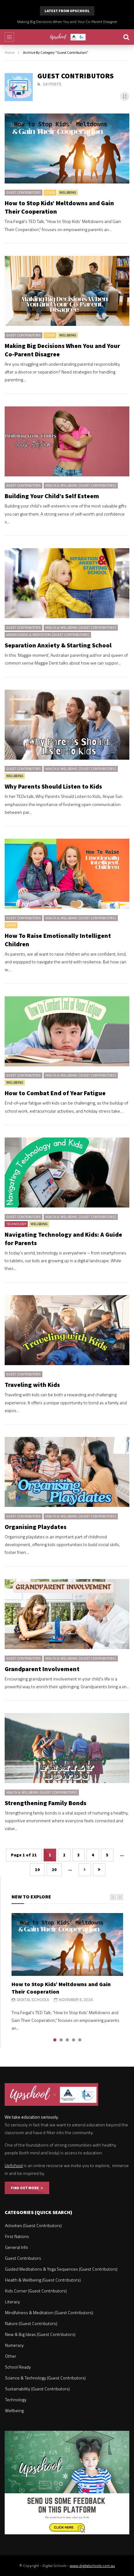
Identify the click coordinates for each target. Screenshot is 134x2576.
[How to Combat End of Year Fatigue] (67, 1031)
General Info (17, 2247)
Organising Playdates (36, 1527)
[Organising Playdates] (67, 1472)
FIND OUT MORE (26, 2188)
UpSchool (14, 2165)
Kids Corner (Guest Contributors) (36, 2291)
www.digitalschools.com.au (92, 2566)
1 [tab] (55, 2040)
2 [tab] (61, 2040)
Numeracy (14, 2345)
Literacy (12, 2302)
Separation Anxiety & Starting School (58, 645)
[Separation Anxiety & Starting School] (67, 583)
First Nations (17, 2236)
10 (37, 1869)
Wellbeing (68, 193)
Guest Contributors (24, 193)
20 (54, 1869)
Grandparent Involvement (42, 1669)
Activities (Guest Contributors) (33, 2225)
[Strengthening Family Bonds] (67, 1748)
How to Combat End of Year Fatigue (55, 1093)
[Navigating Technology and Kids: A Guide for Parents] (67, 1172)
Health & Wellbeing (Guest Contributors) (81, 486)
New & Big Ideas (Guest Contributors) (40, 2334)
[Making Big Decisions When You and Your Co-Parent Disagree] (67, 291)
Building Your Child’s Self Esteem (67, 22)
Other (50, 193)
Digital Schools (33, 2000)
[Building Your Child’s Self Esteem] (67, 441)
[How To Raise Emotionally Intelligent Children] (67, 874)
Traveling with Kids (32, 1385)
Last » (99, 1870)
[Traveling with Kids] (67, 1330)
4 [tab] (74, 2040)
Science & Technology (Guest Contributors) (45, 2378)
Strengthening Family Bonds (45, 1803)
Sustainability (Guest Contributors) (37, 2389)
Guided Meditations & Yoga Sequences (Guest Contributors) (61, 2269)
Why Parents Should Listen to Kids (53, 786)
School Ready (18, 2367)
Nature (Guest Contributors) (31, 2323)
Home (10, 52)
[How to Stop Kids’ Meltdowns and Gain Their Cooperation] (67, 148)
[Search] (126, 37)
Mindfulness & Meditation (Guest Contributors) (48, 635)
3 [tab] (67, 2040)
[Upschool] (67, 37)
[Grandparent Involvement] (67, 1614)
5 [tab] (80, 2040)
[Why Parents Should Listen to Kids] (67, 725)
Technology (16, 1224)
